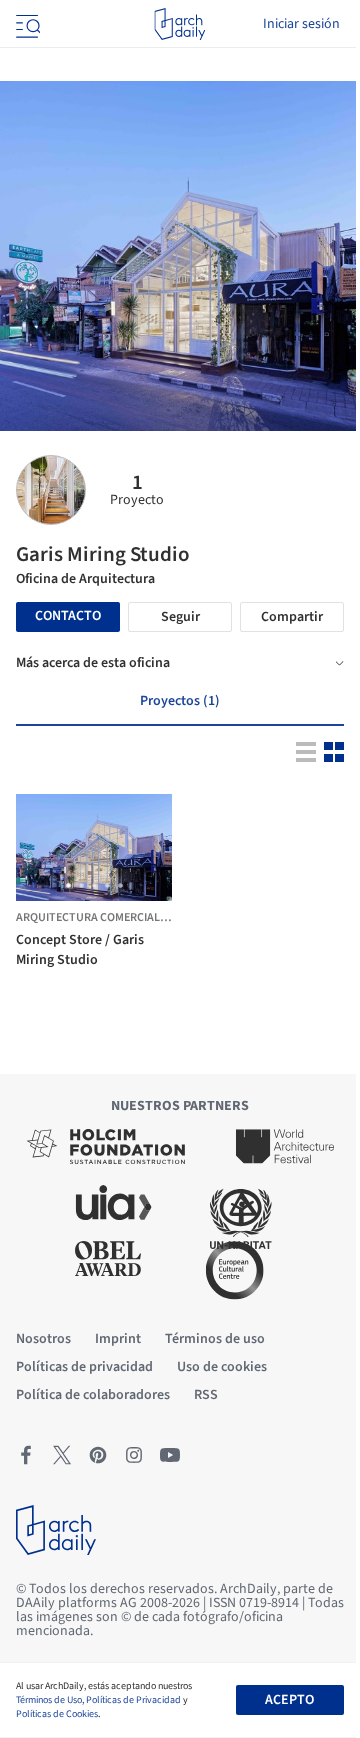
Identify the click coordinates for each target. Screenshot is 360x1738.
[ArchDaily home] (179, 24)
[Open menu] (26, 24)
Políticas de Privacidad (133, 1700)
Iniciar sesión (301, 24)
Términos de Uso (49, 1700)
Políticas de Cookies (57, 1714)
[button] (68, 885)
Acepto (289, 1700)
